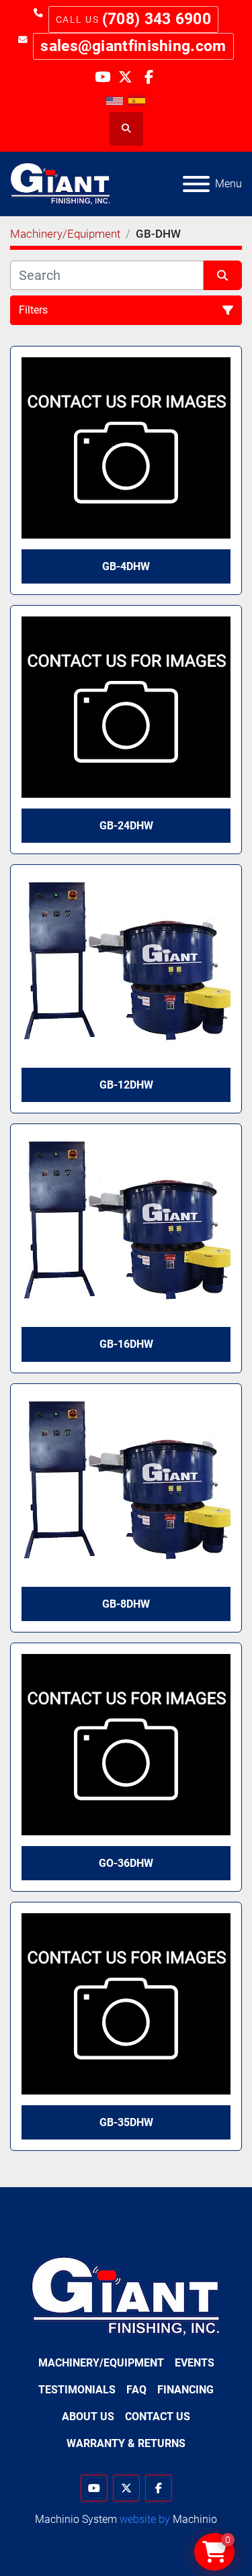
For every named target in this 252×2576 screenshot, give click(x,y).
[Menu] (196, 184)
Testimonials (77, 2390)
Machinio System (76, 2519)
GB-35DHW (126, 2122)
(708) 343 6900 (157, 19)
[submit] (223, 275)
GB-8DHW (126, 1604)
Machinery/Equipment (101, 2363)
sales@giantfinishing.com (133, 46)
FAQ (136, 2390)
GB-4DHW (126, 566)
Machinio (195, 2519)
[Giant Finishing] (126, 2296)
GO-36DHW (126, 1863)
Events (195, 2363)
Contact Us (158, 2417)
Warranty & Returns (126, 2443)
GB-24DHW (126, 826)
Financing (185, 2390)
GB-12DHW (126, 1085)
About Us (88, 2417)
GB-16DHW (126, 1344)
